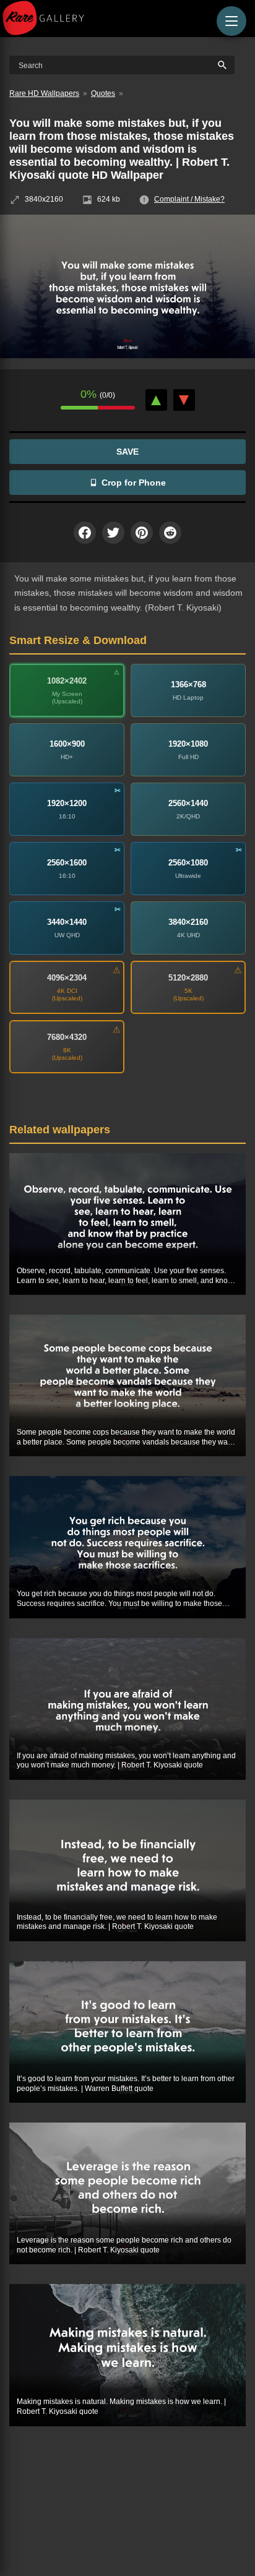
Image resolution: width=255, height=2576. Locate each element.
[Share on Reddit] (170, 533)
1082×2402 (67, 681)
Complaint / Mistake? (189, 199)
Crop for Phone (134, 483)
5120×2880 (188, 978)
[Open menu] (231, 21)
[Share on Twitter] (113, 533)
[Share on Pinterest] (142, 533)
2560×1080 (188, 863)
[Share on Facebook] (85, 533)
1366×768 (188, 685)
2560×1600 (67, 863)
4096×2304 (67, 978)
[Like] (156, 400)
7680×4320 (67, 1037)
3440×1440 (67, 922)
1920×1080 (188, 744)
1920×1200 (67, 803)
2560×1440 (188, 803)
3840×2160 (188, 922)
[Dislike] (184, 400)
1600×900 (67, 744)
